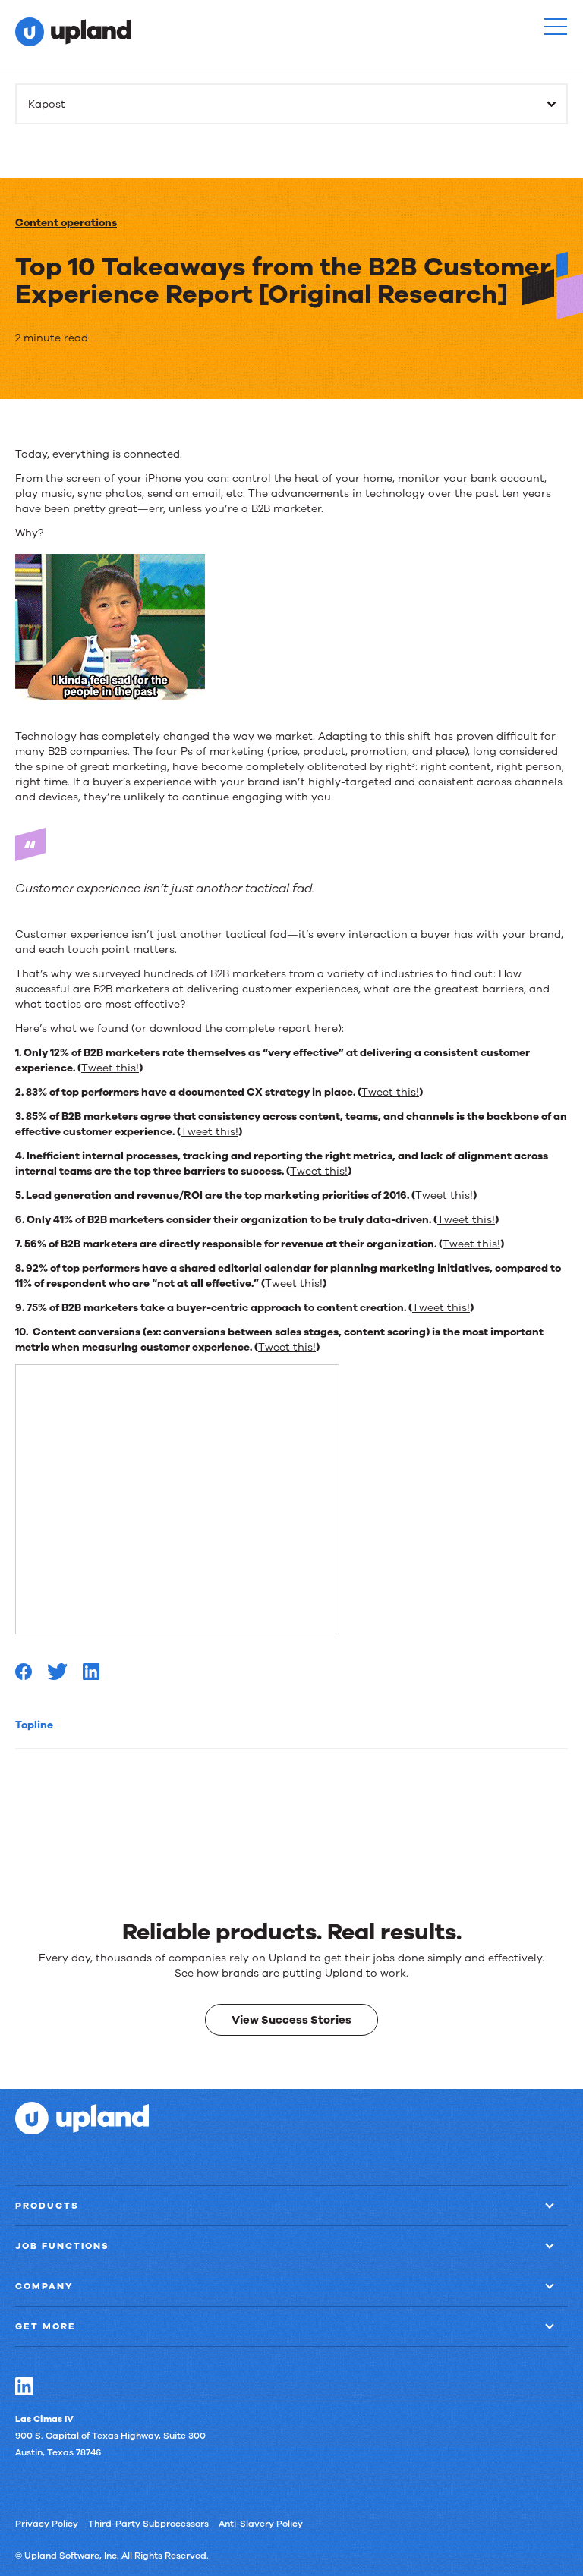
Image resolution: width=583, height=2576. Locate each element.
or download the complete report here (236, 1029)
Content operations (66, 223)
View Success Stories (291, 2019)
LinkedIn (24, 2386)
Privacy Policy (47, 2523)
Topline (34, 1725)
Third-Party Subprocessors (148, 2523)
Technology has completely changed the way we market (164, 736)
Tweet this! (110, 1068)
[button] (556, 27)
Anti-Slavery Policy (261, 2523)
